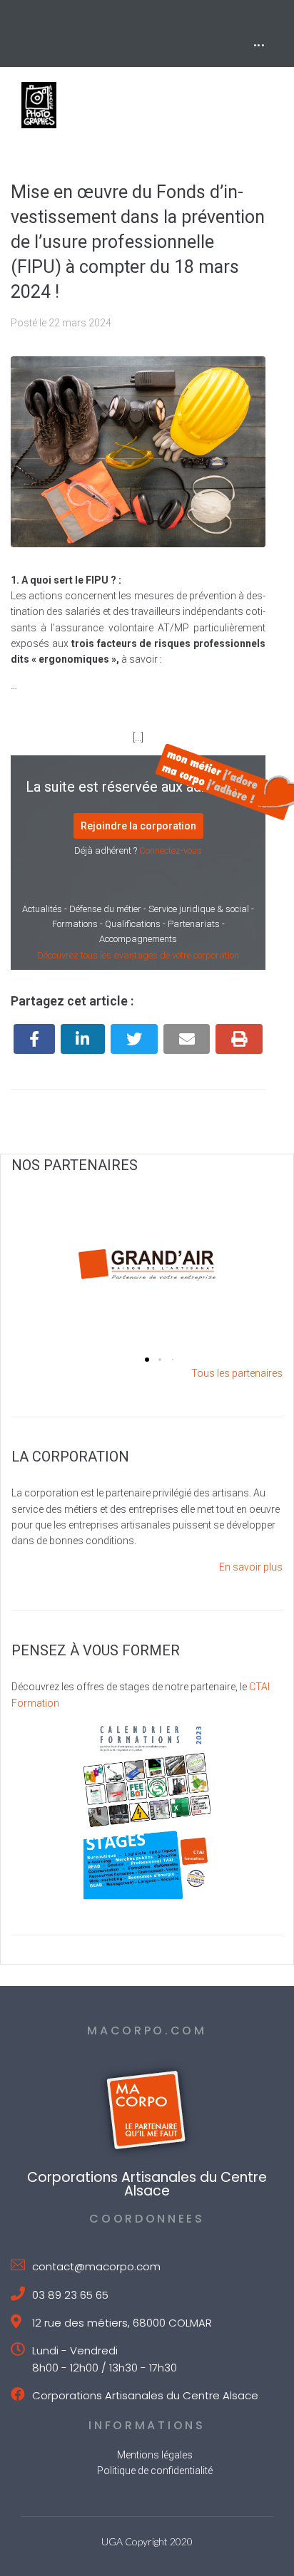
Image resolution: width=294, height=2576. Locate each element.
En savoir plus (251, 1567)
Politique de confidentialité (155, 2471)
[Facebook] (34, 1039)
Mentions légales (155, 2455)
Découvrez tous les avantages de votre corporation (138, 955)
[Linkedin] (83, 1039)
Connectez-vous (171, 850)
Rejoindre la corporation (138, 826)
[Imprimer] (239, 1039)
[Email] (187, 1039)
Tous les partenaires (237, 1373)
